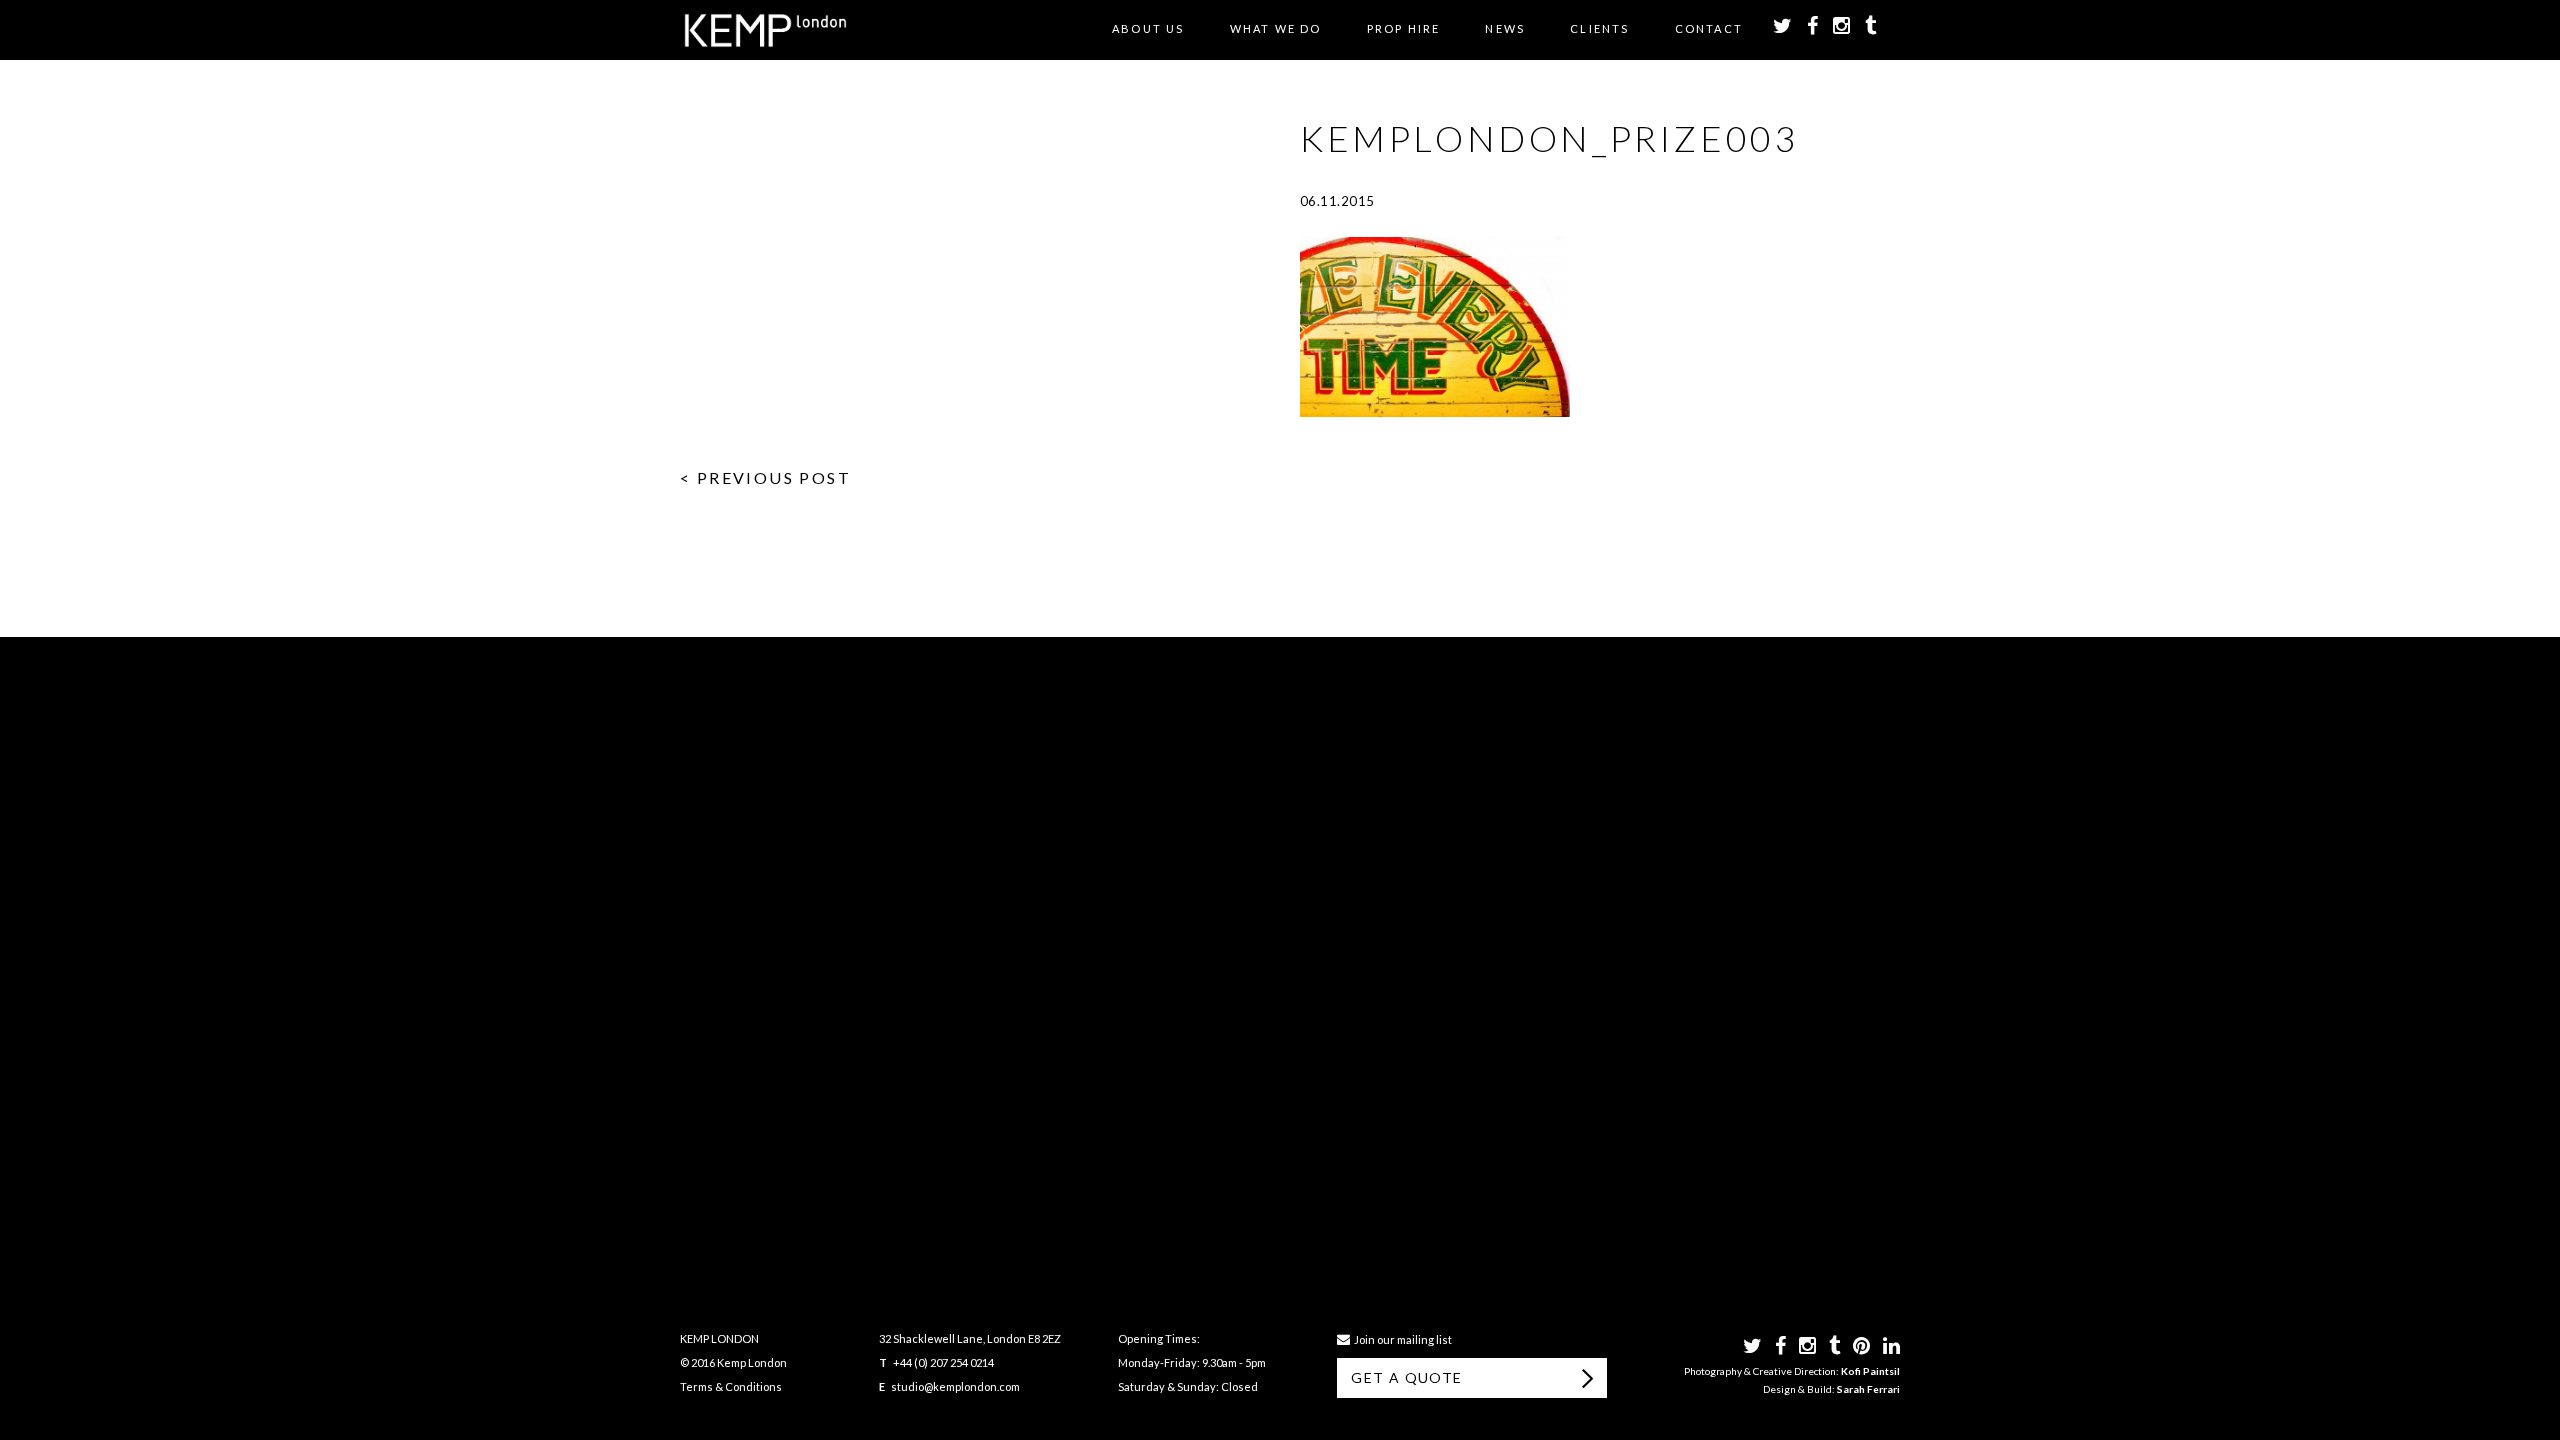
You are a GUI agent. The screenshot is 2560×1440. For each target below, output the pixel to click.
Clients (1599, 28)
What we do (1276, 28)
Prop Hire (1404, 28)
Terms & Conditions (731, 1386)
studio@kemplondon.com (955, 1386)
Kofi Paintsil (1870, 1371)
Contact (1709, 28)
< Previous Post (765, 477)
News (1505, 28)
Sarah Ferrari (1868, 1389)
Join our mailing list (1401, 1339)
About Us (1148, 28)
